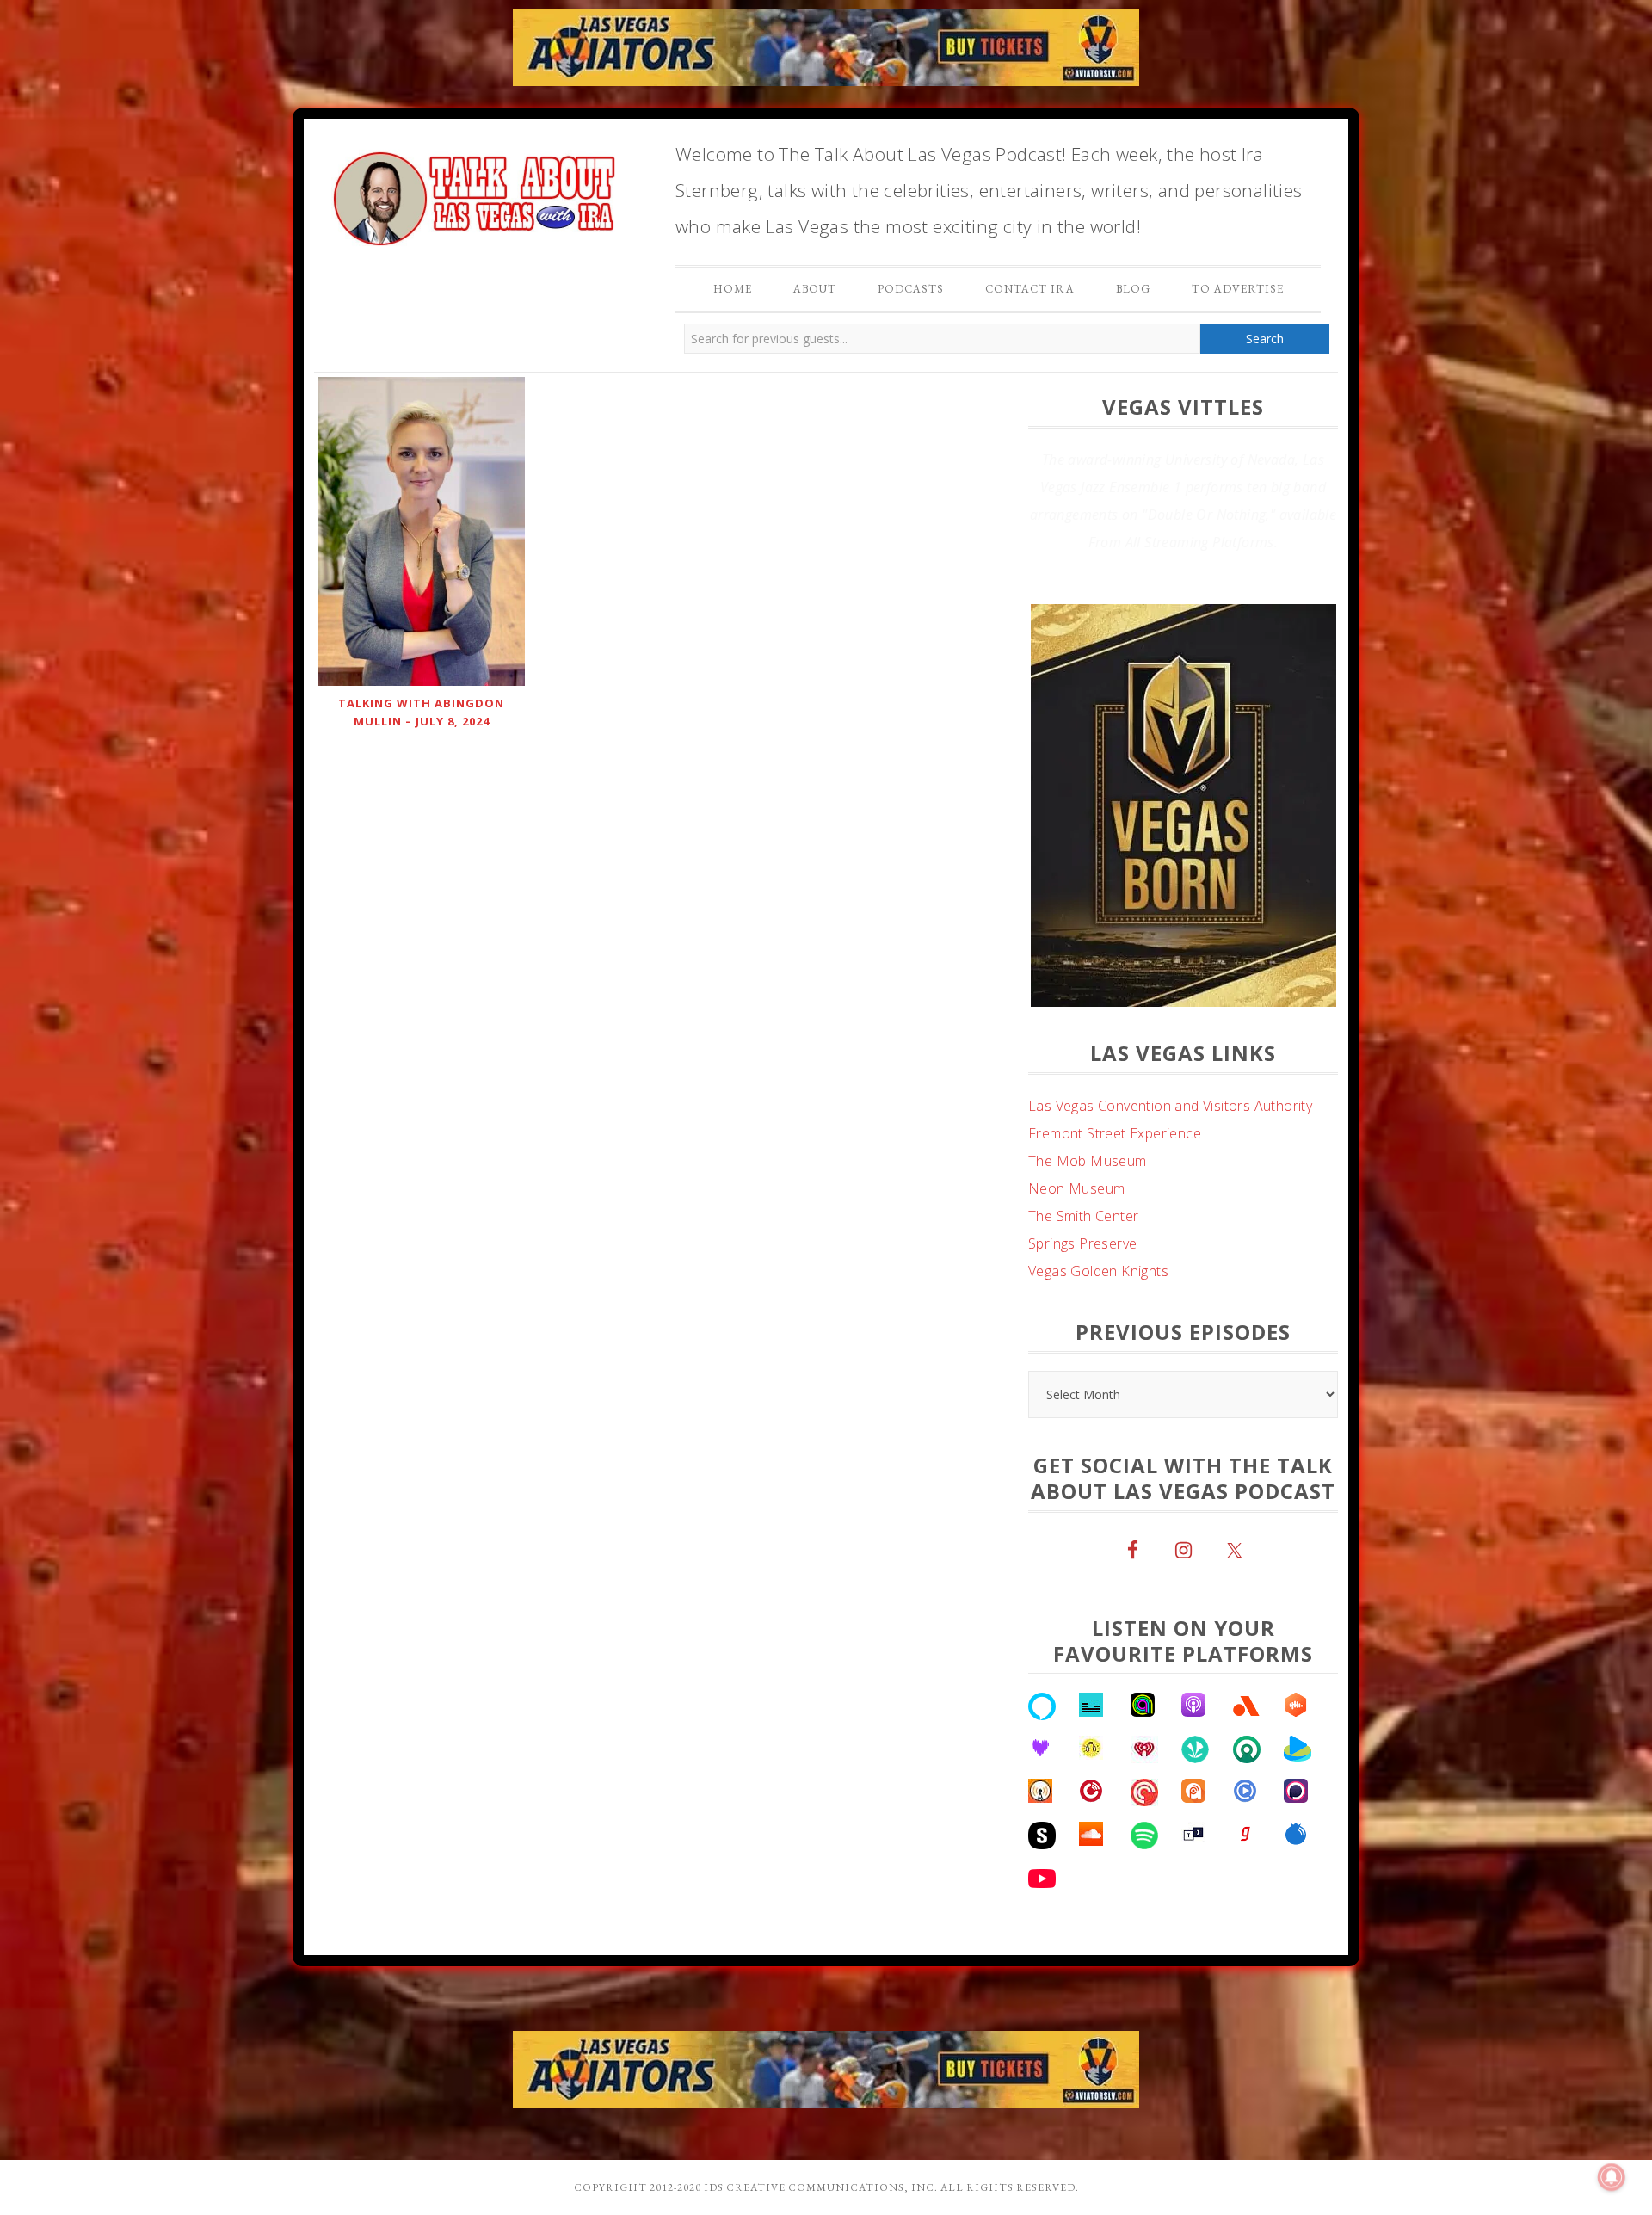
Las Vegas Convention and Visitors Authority (1170, 1161)
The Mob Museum (1088, 1216)
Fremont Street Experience (1115, 1188)
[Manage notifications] (1612, 2177)
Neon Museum (1076, 1243)
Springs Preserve (1082, 1299)
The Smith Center (1083, 1271)
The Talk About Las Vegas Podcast (473, 194)
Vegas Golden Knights (1098, 1326)
